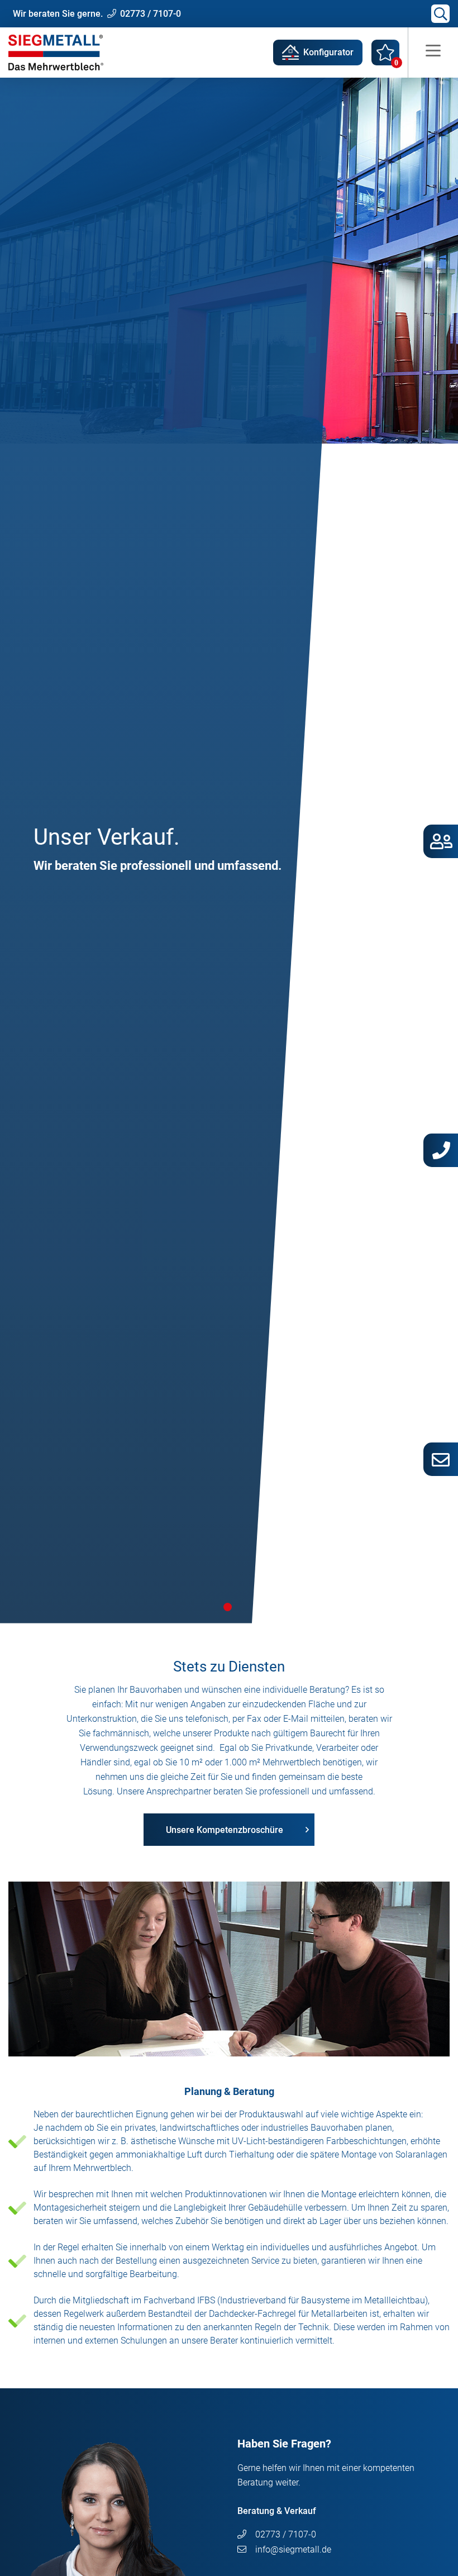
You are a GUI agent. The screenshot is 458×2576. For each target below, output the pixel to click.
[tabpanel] (229, 851)
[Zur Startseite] (56, 52)
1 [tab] (228, 1607)
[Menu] (433, 53)
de (293, 2549)
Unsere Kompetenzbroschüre (225, 1830)
